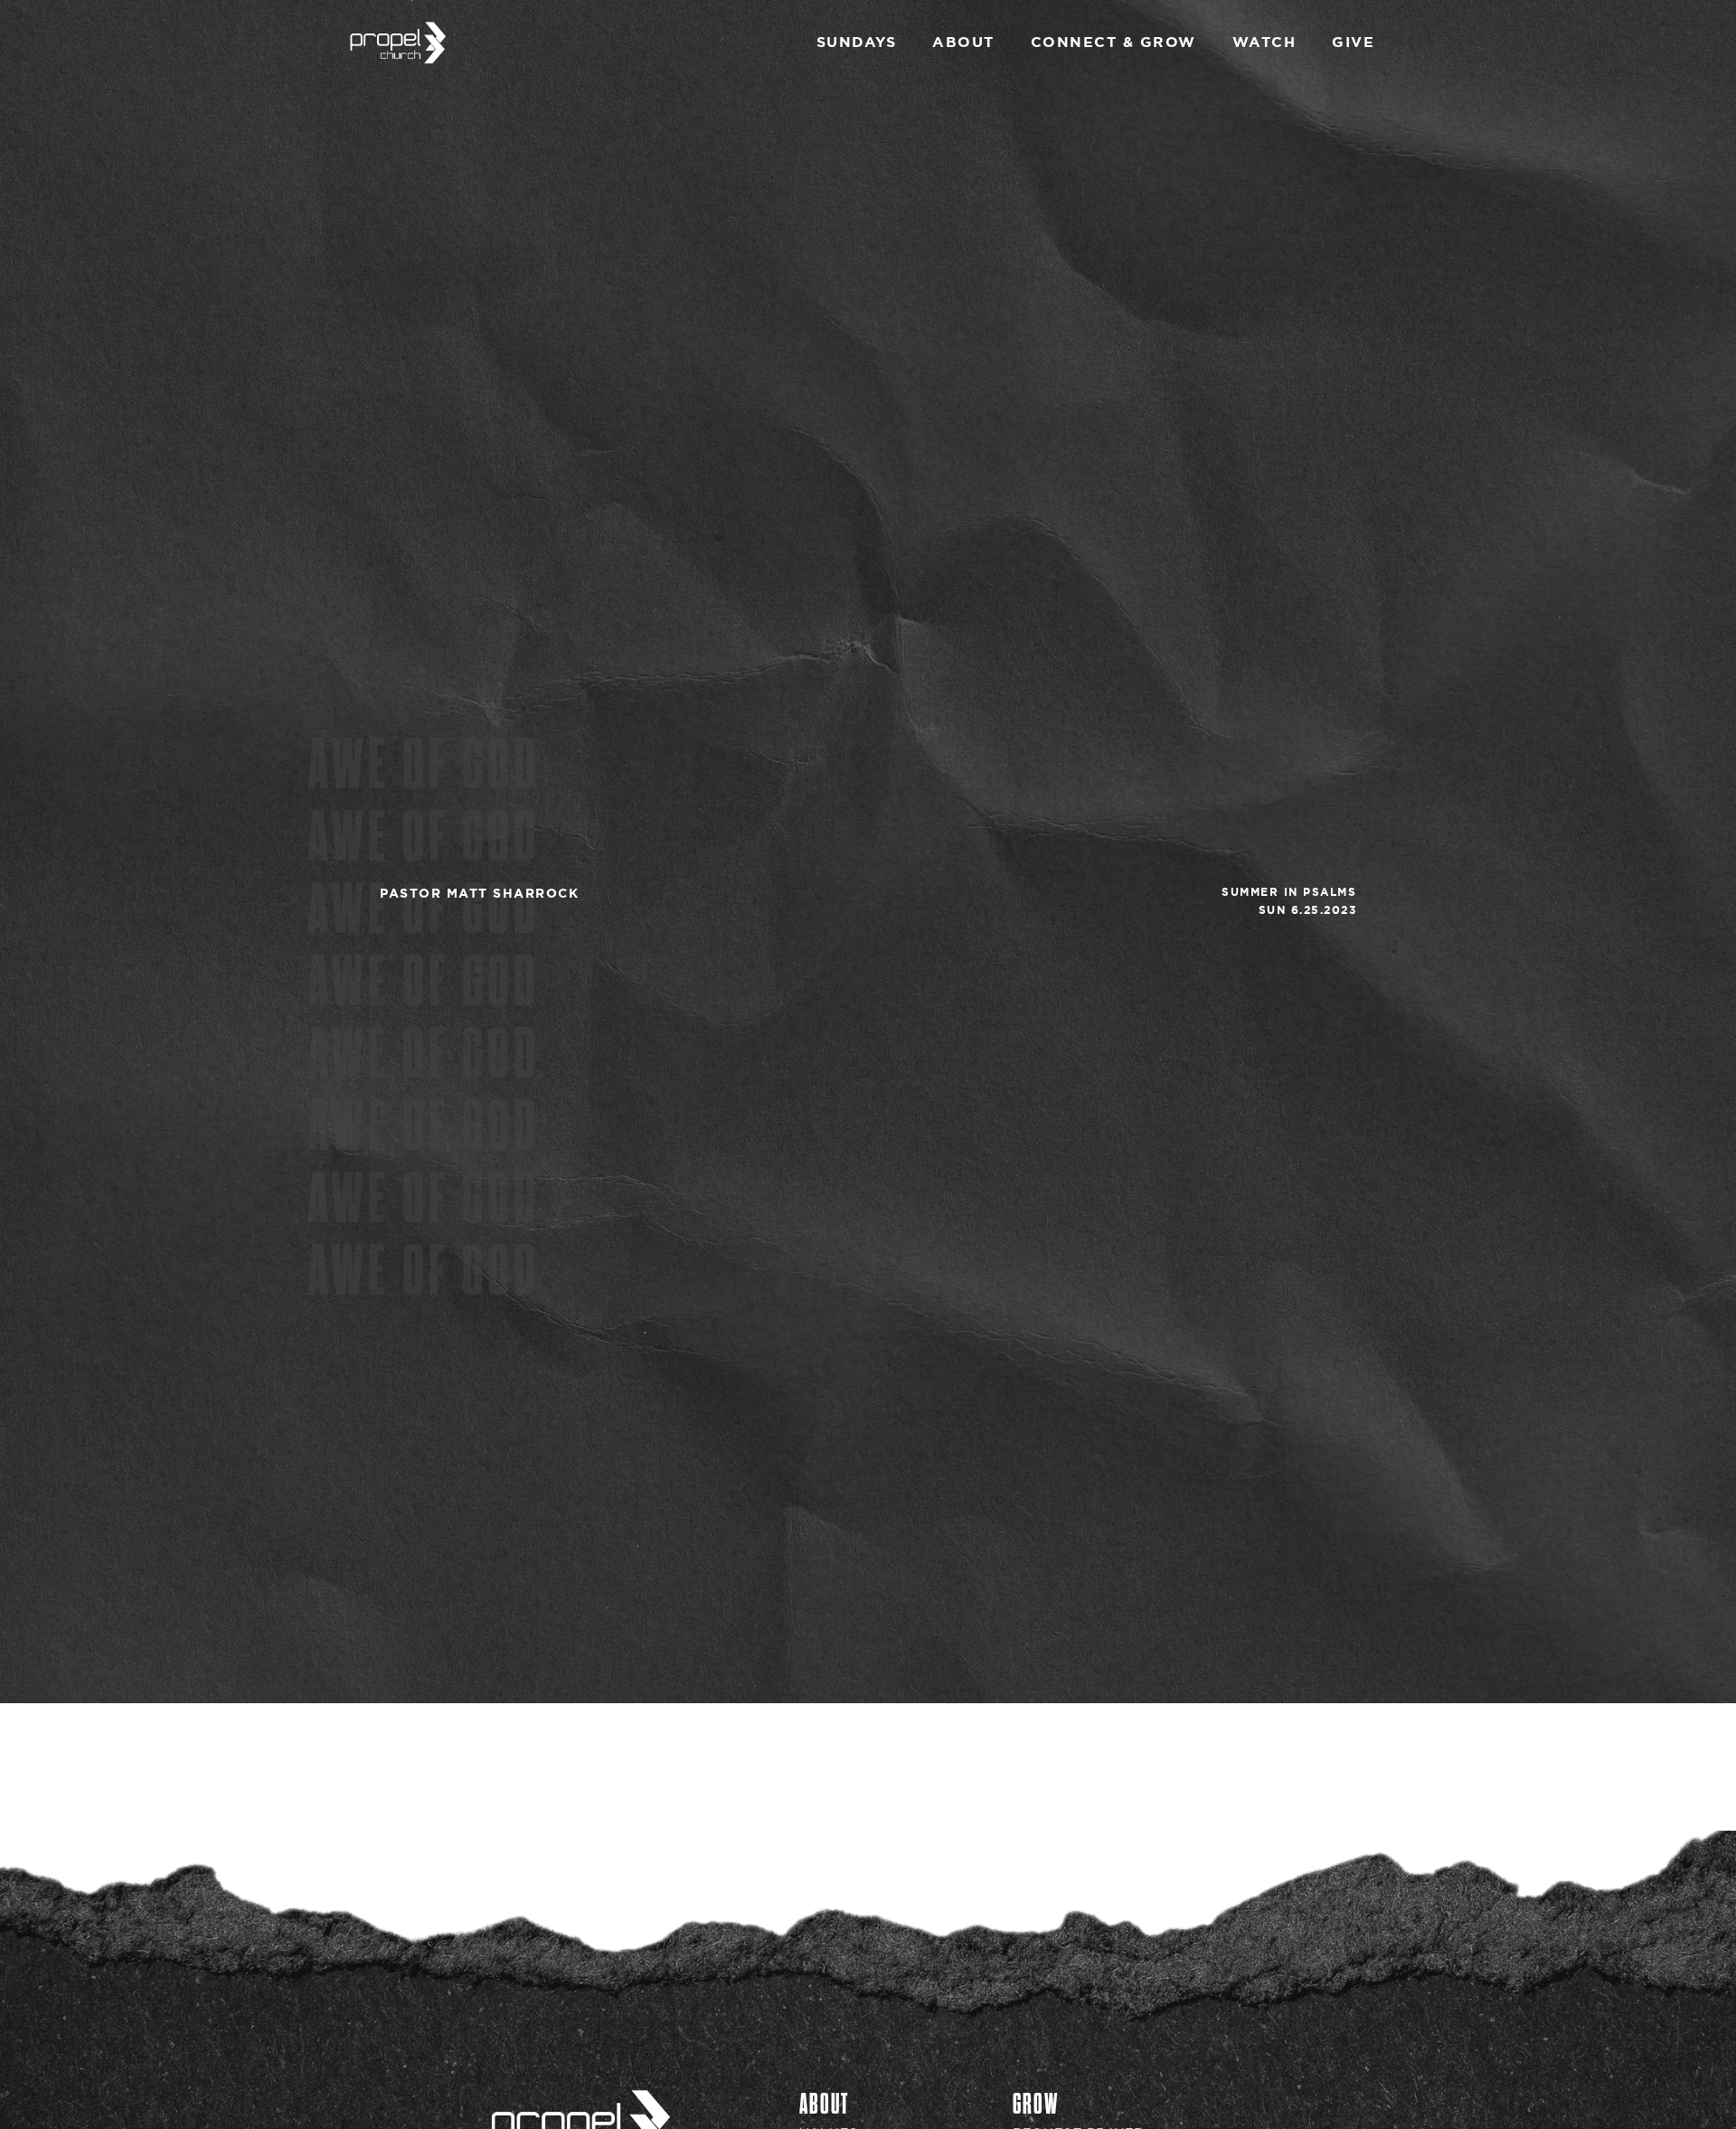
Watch (1264, 42)
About (963, 42)
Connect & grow (1113, 42)
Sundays (857, 42)
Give (1353, 42)
